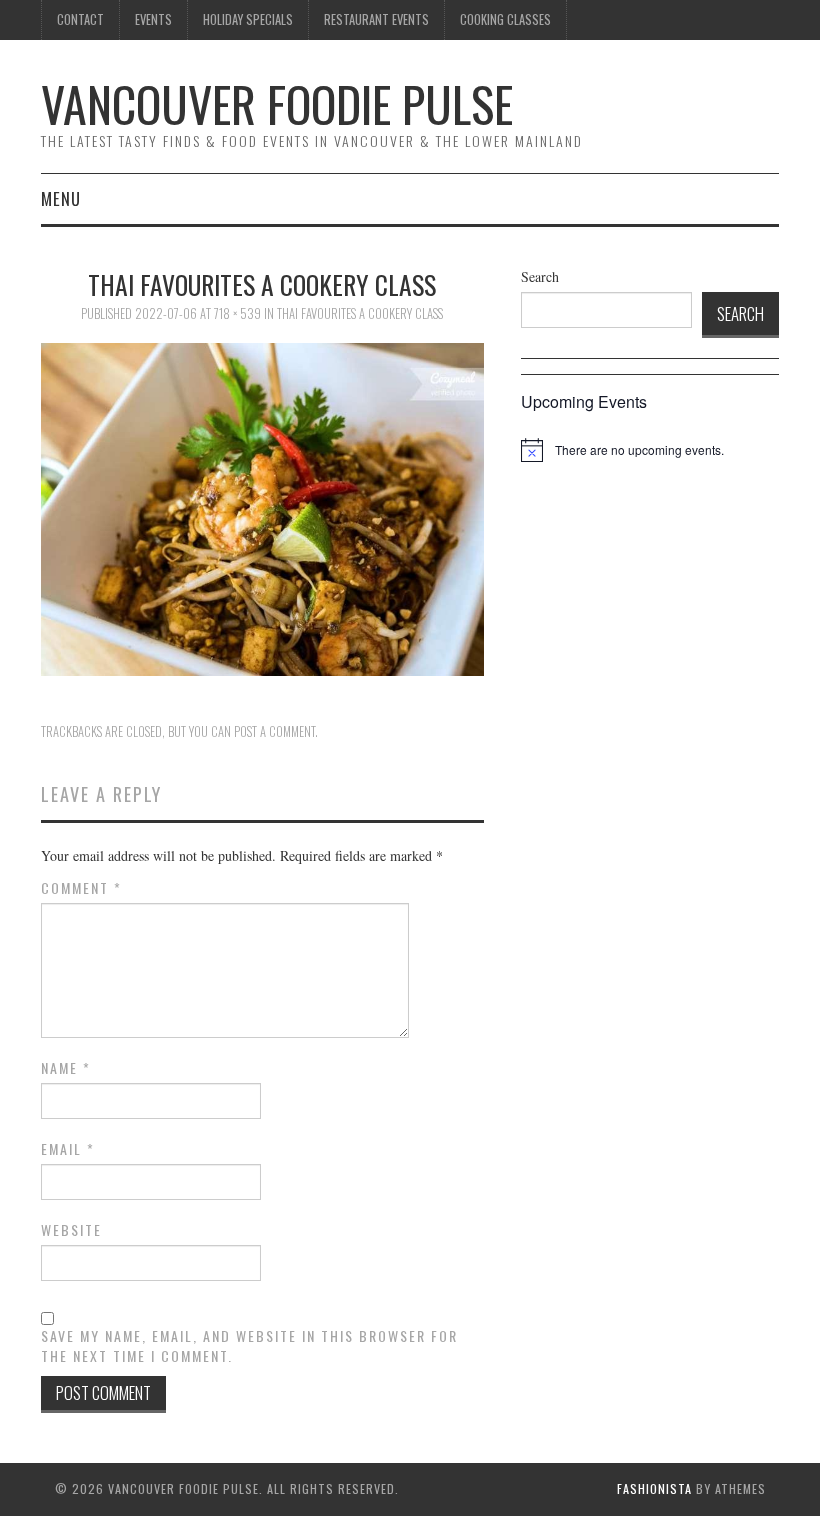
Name (66, 1068)
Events (153, 19)
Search (540, 276)
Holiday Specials (248, 19)
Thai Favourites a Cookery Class (360, 313)
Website (71, 1230)
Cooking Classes (505, 19)
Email (68, 1149)
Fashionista (654, 1488)
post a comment (274, 731)
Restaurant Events (376, 19)
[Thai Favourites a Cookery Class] (262, 507)
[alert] (639, 450)
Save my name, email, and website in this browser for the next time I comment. (249, 1346)
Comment (81, 888)
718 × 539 (237, 313)
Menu (61, 198)
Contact (80, 19)
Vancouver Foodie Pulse (277, 103)
